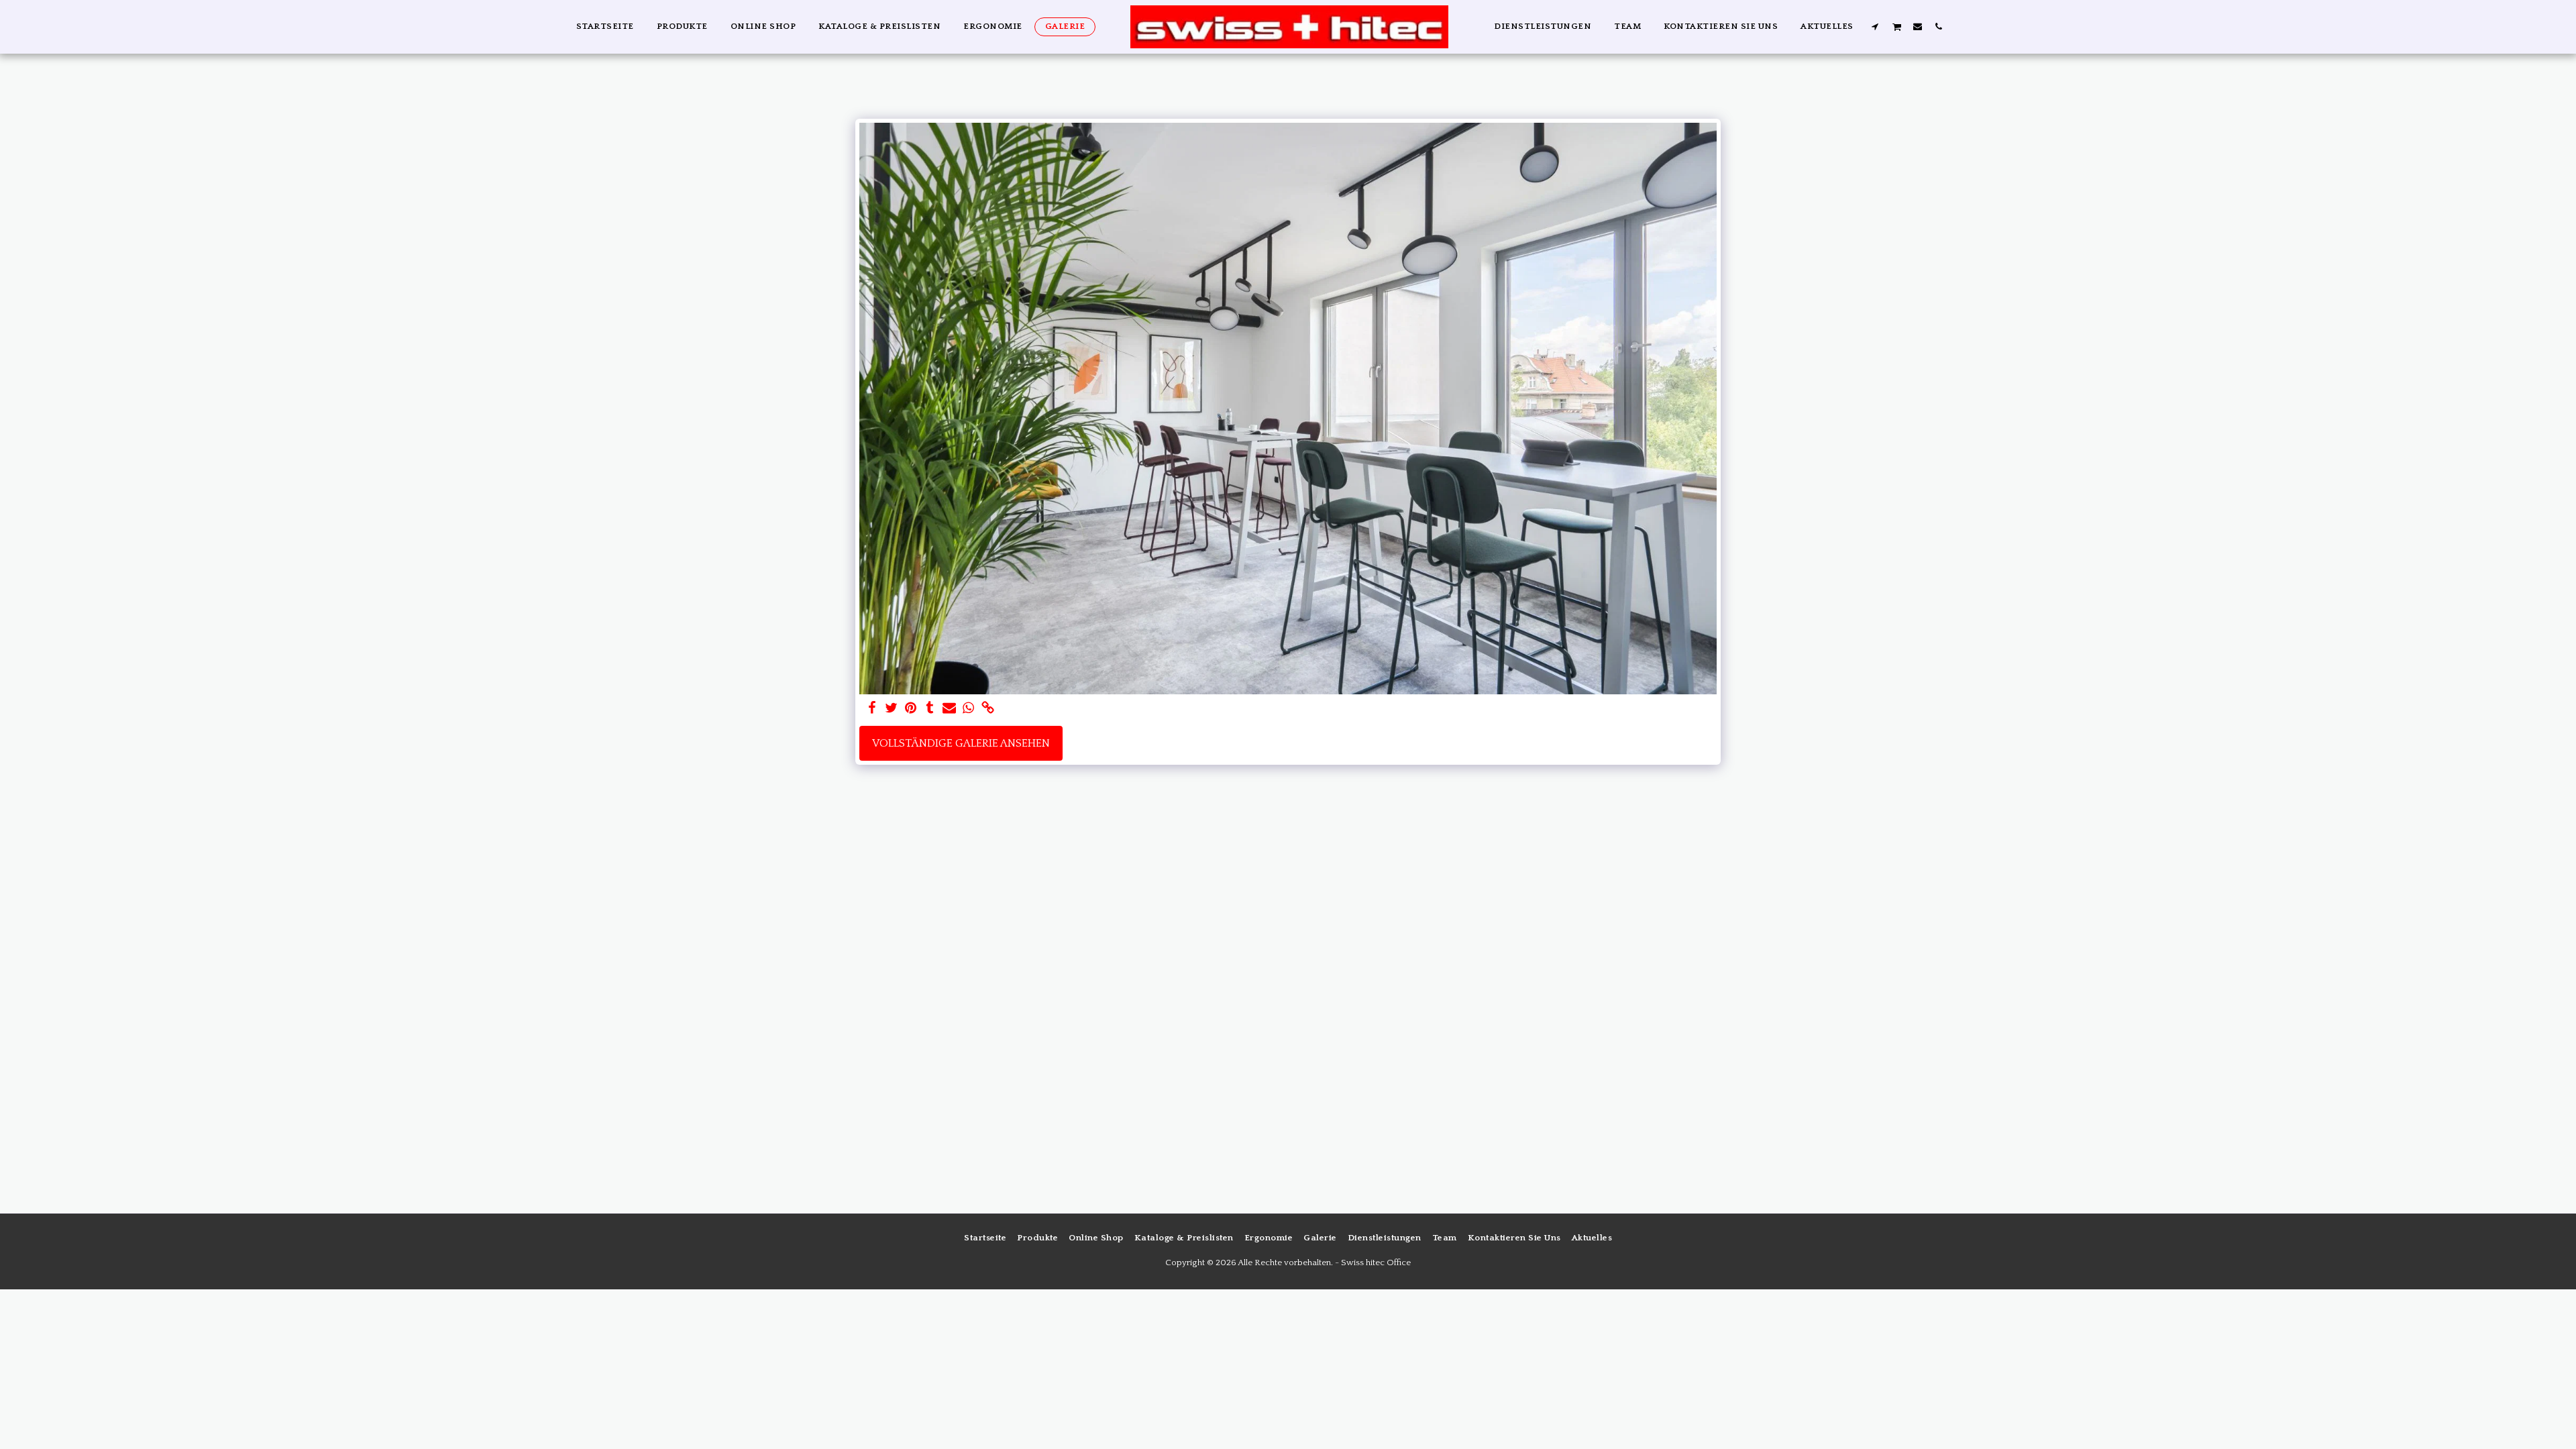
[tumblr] (930, 709)
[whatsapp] (969, 709)
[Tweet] (891, 709)
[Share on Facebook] (872, 709)
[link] (988, 709)
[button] (1875, 26)
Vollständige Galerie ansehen (961, 743)
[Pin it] (911, 709)
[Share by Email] (950, 709)
